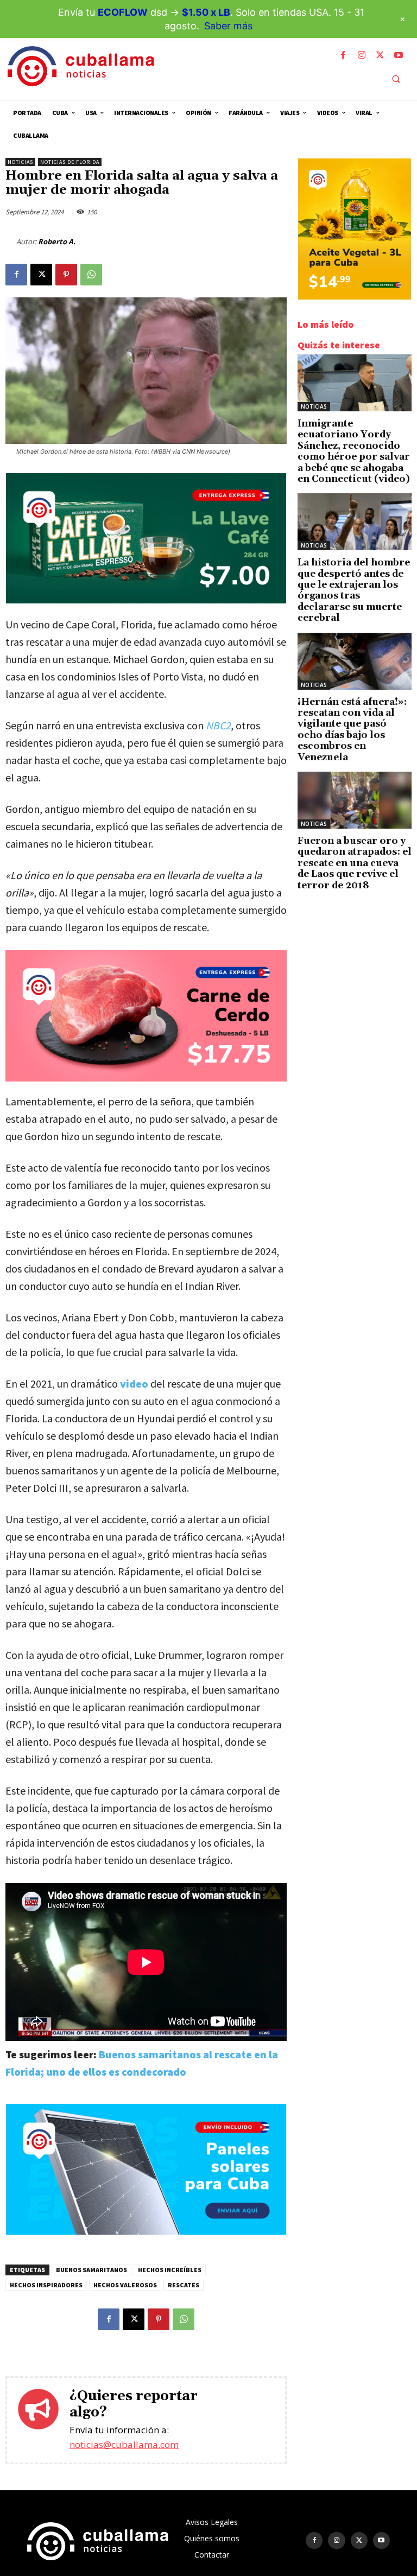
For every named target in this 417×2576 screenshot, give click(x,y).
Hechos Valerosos (125, 2285)
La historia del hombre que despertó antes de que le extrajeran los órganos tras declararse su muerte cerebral (354, 590)
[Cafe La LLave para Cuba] (146, 600)
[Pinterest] (66, 275)
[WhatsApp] (91, 275)
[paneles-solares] (146, 2232)
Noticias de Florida (70, 162)
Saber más (228, 26)
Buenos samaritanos (91, 2270)
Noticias (20, 162)
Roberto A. (57, 241)
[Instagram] (362, 55)
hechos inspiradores (46, 2285)
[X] (380, 55)
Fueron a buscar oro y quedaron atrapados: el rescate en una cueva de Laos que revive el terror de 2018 (355, 863)
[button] (396, 79)
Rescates (184, 2285)
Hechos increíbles (170, 2270)
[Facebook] (343, 55)
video (134, 1384)
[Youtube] (399, 55)
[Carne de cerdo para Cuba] (146, 1016)
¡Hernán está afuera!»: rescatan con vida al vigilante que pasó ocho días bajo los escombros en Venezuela (352, 730)
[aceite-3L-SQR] (355, 297)
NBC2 (218, 725)
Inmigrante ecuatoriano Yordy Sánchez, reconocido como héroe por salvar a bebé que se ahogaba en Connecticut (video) (354, 451)
